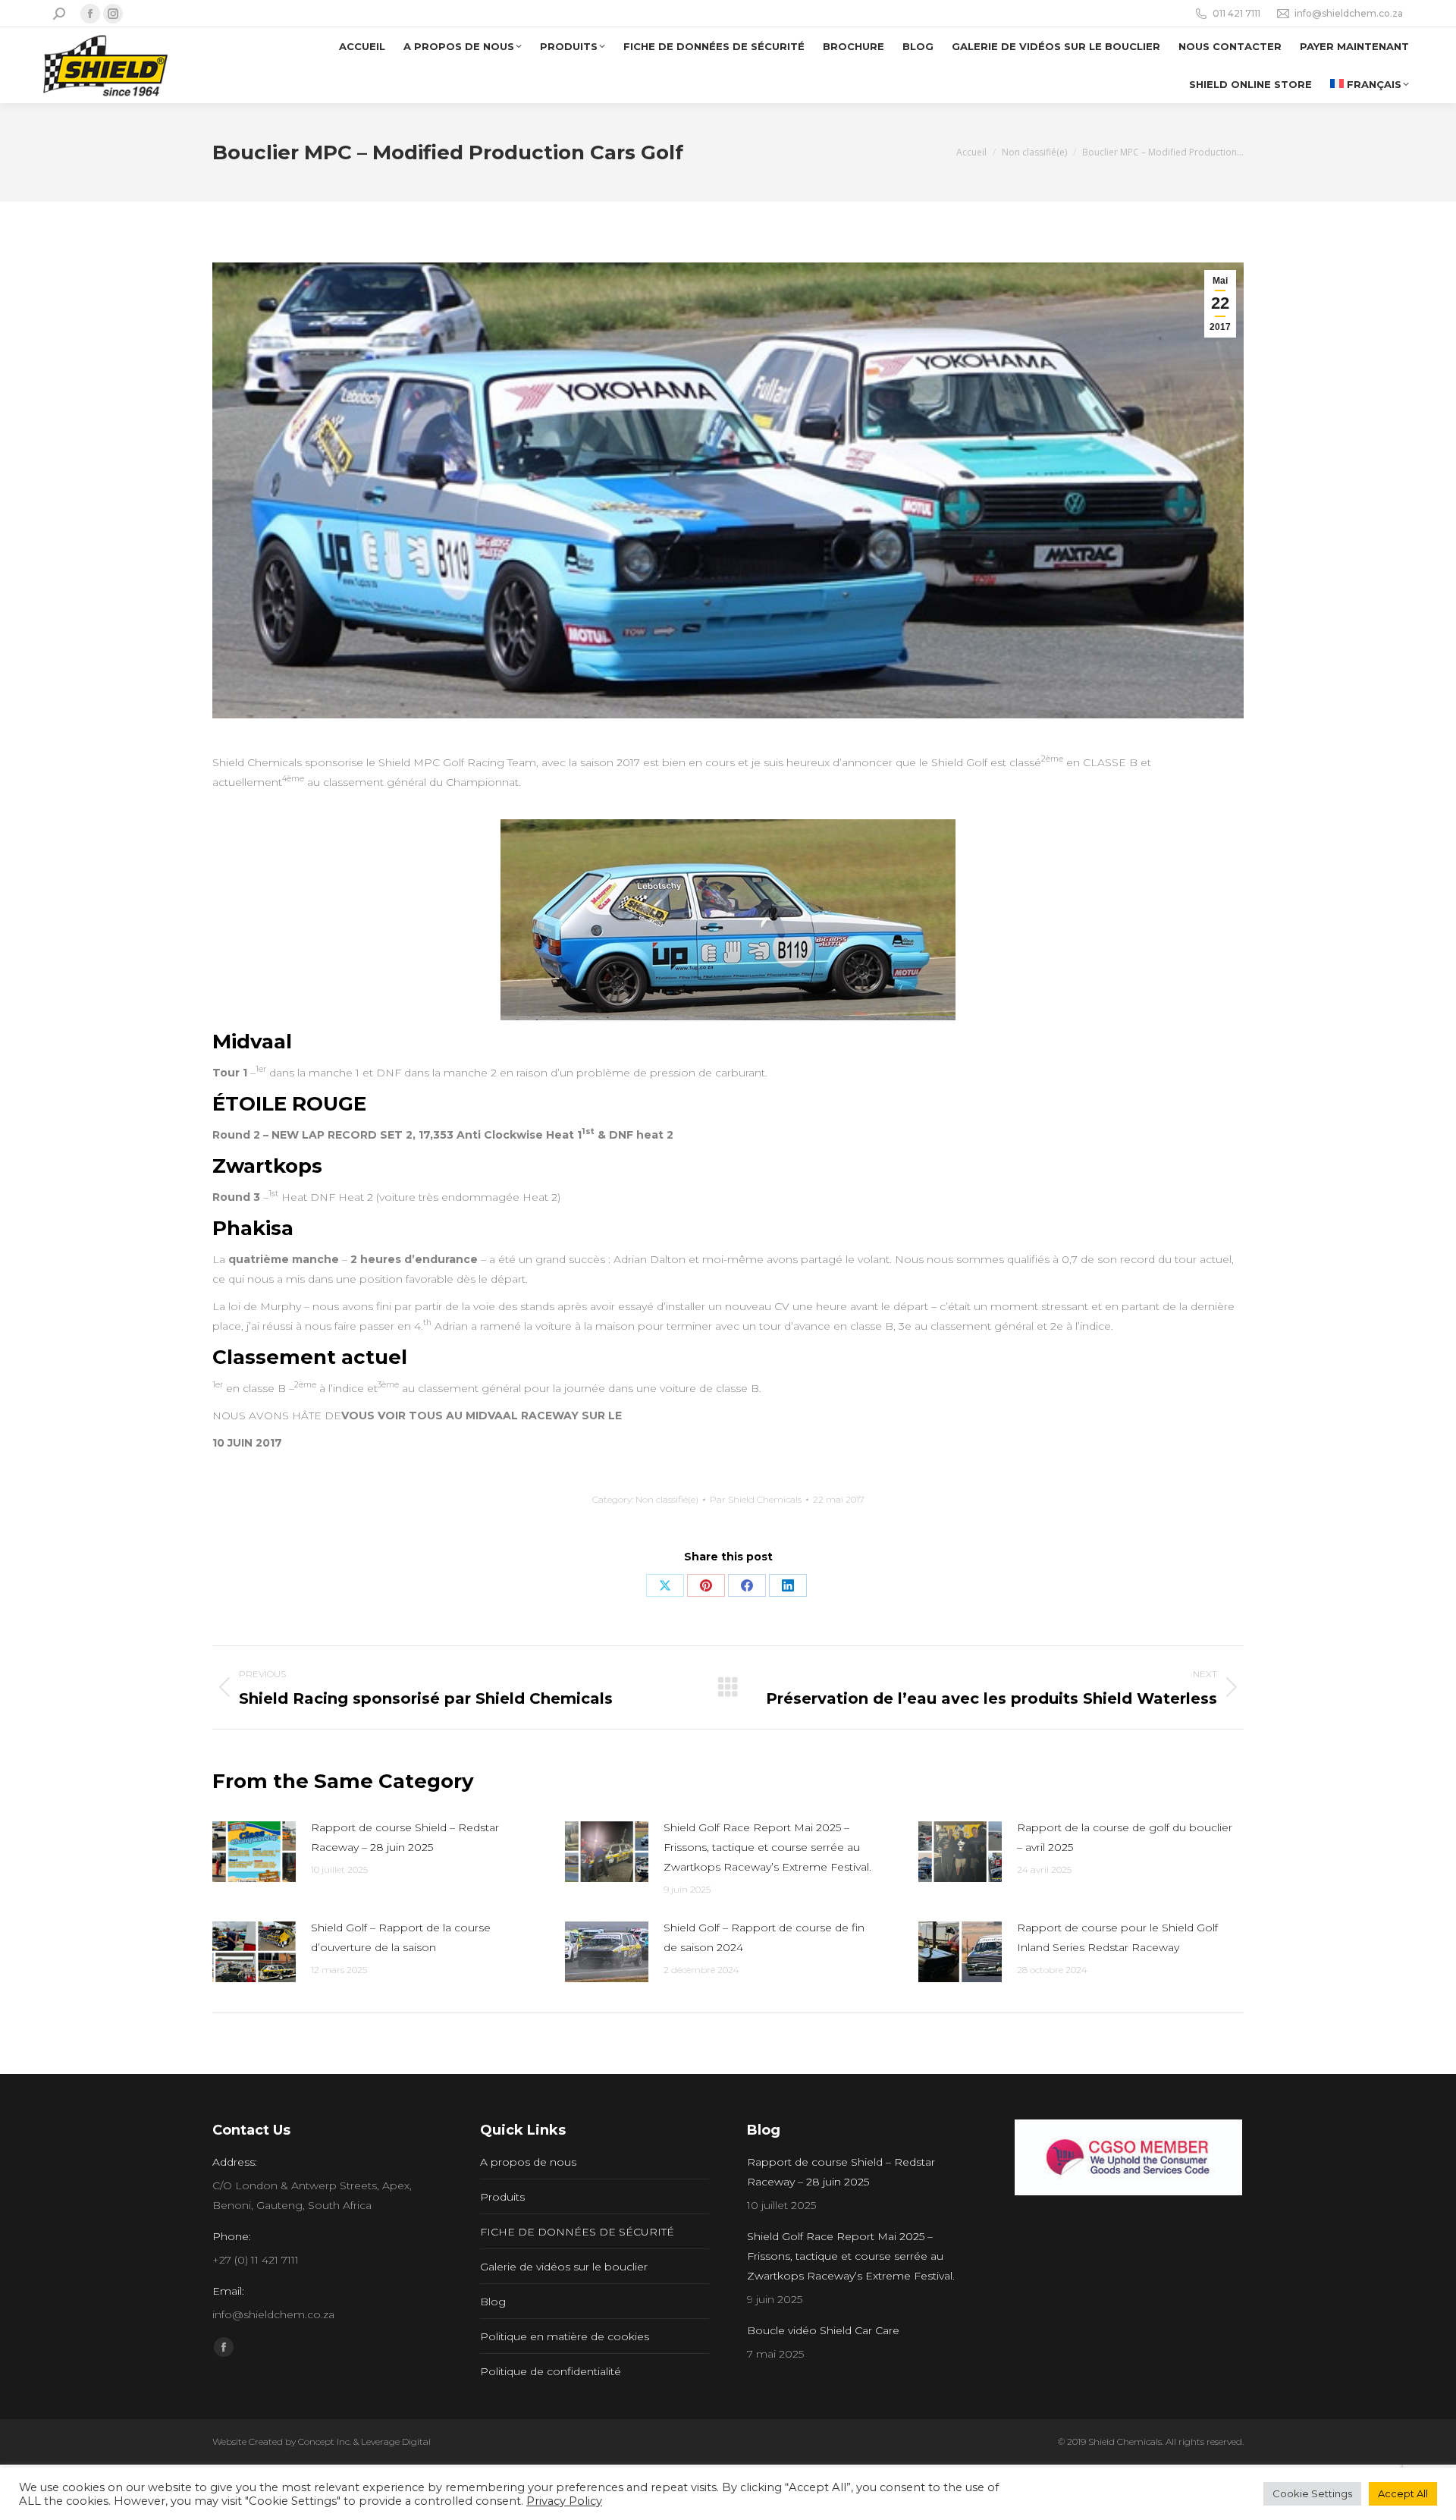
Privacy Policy (564, 2501)
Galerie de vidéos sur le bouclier (564, 2267)
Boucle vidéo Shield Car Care (823, 2330)
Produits (502, 2197)
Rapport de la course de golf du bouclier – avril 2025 (1125, 1837)
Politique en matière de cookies (565, 2336)
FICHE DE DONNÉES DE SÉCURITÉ (577, 2232)
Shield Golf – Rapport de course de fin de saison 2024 (764, 1937)
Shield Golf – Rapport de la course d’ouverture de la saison (401, 1937)
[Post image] (254, 1852)
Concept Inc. (325, 2441)
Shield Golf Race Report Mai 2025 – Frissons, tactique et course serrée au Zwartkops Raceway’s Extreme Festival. (767, 1847)
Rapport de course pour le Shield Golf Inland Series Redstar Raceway (1117, 1937)
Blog (493, 2302)
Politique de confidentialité (551, 2371)
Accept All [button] (1403, 2493)
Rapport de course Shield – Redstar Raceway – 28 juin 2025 (405, 1837)
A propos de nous (528, 2162)
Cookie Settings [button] (1312, 2493)
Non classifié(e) (667, 1499)
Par (756, 1499)
